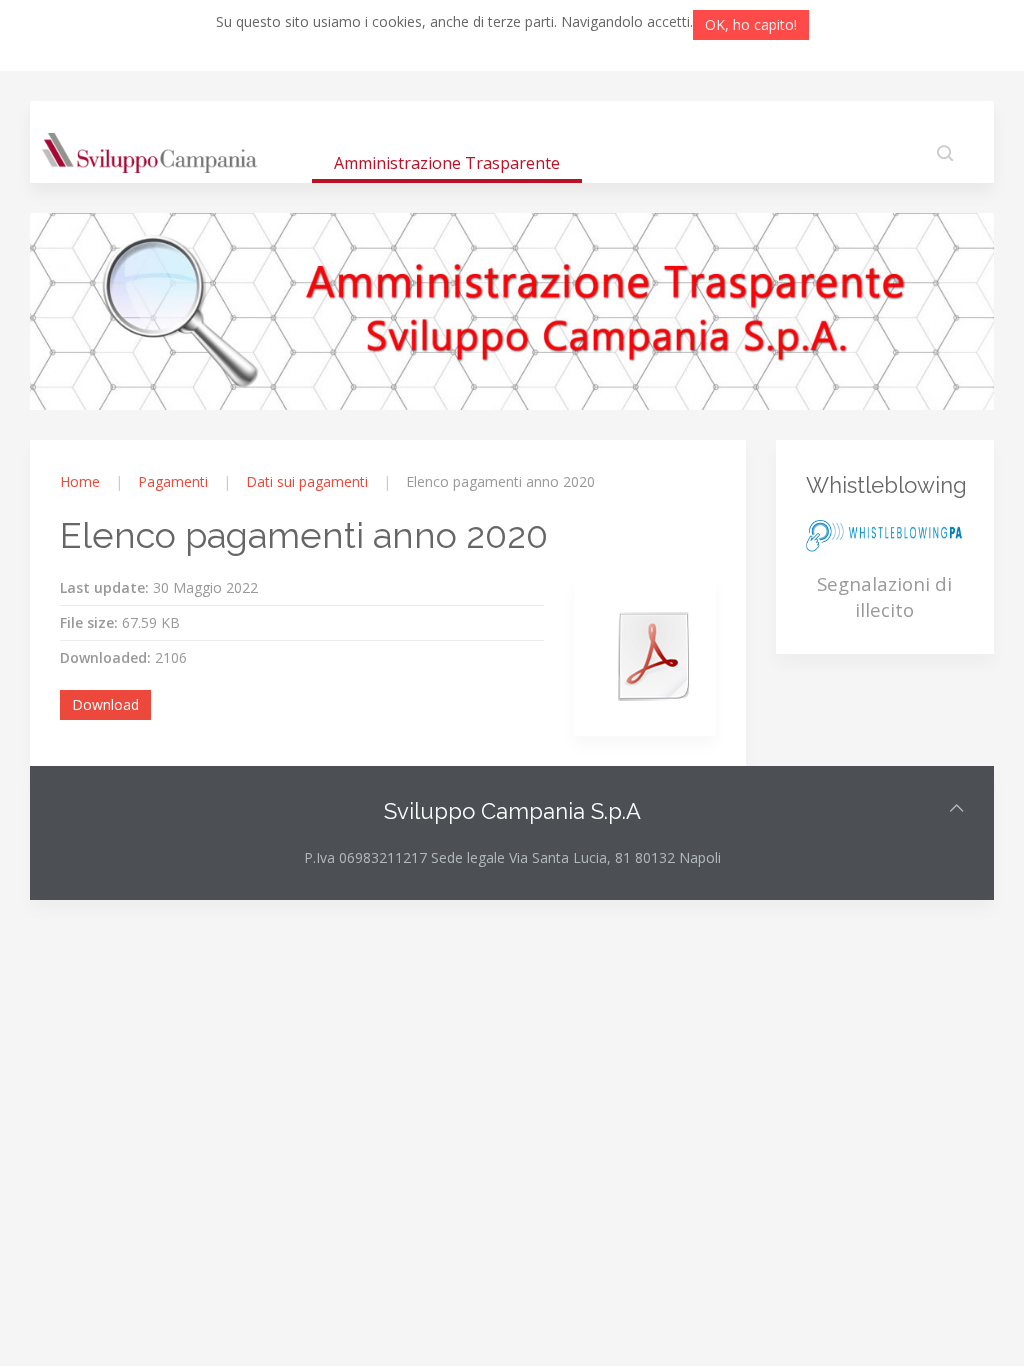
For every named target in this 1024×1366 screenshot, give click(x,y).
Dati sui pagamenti (307, 481)
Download (105, 704)
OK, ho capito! (751, 24)
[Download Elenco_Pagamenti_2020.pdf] (654, 656)
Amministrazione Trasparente (447, 163)
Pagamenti (173, 481)
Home (80, 481)
